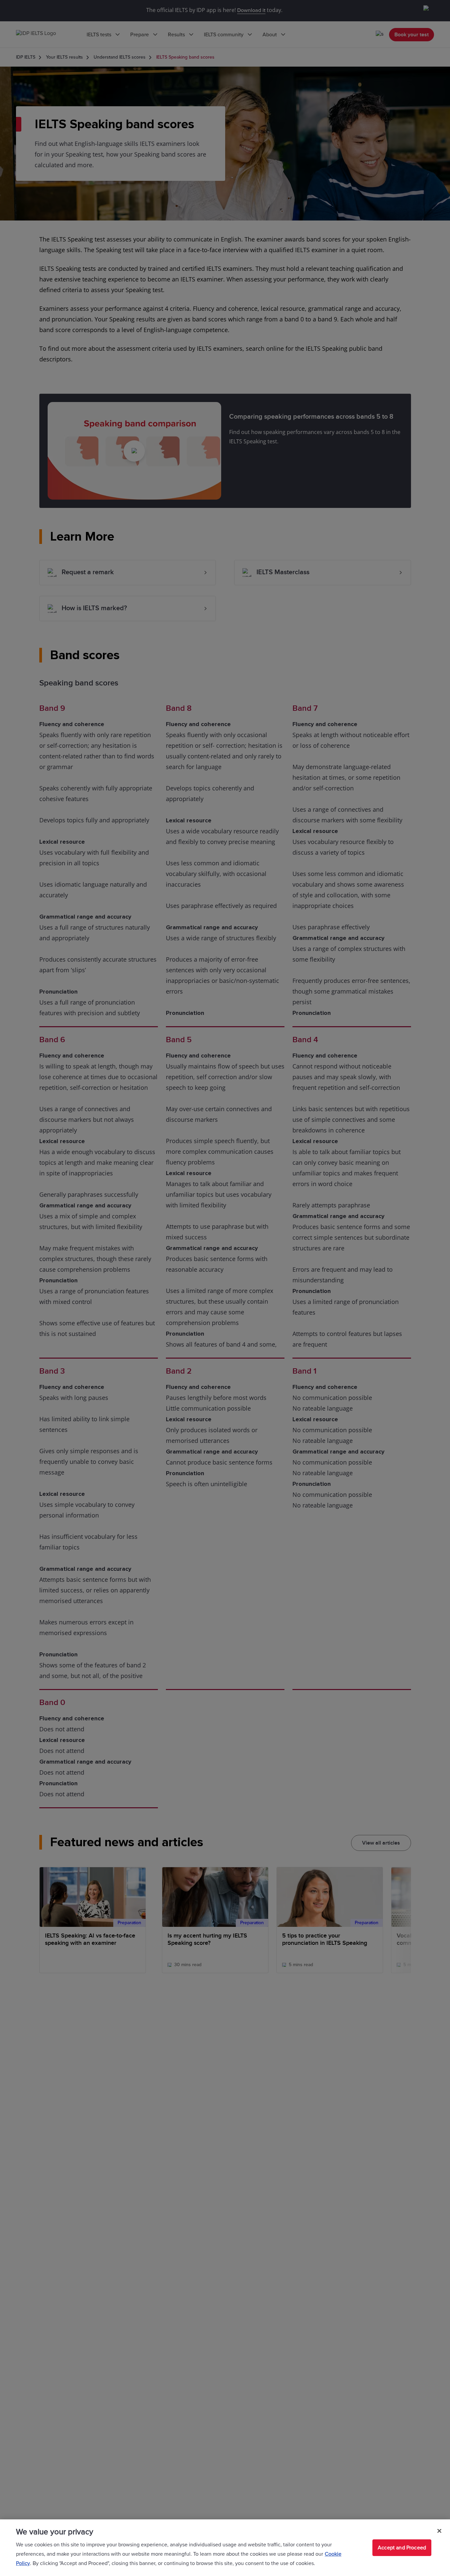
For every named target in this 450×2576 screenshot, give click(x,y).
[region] (225, 2548)
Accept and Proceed (402, 2548)
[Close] (439, 2531)
